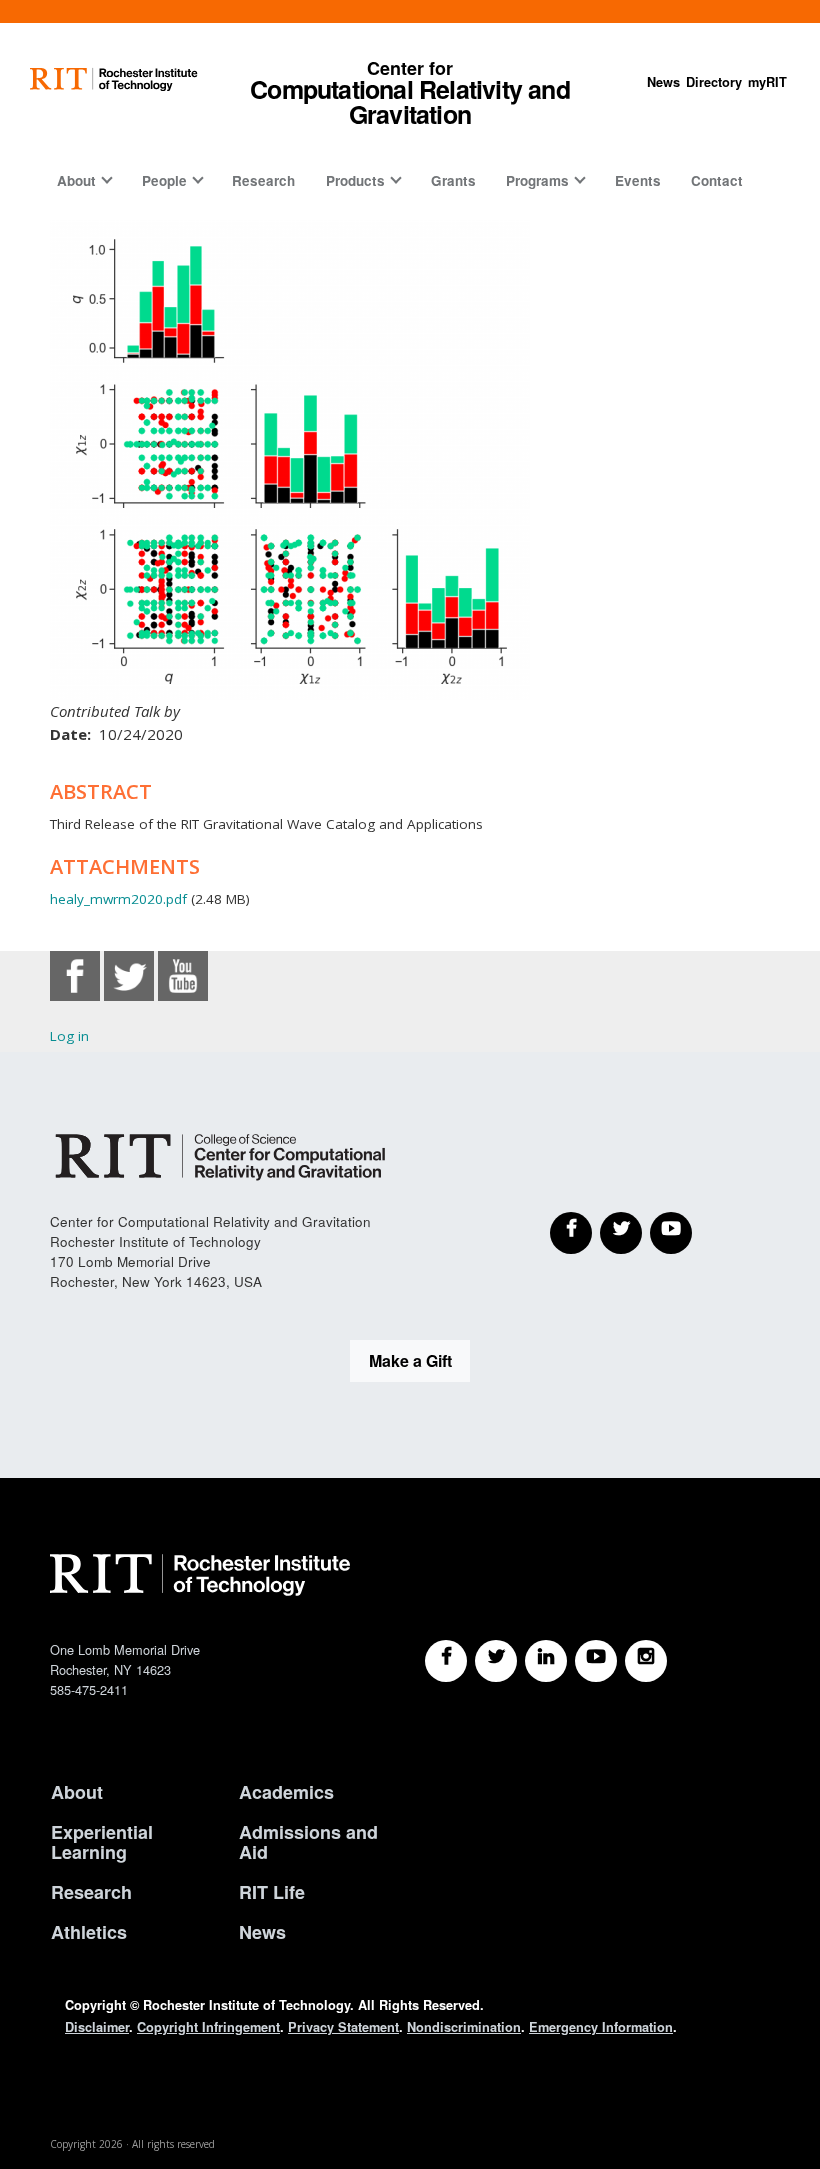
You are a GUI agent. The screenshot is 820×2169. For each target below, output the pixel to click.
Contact (717, 180)
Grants (453, 180)
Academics (286, 1792)
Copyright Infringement (208, 2027)
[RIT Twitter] (496, 1661)
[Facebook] (571, 1233)
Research (263, 180)
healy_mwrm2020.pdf (118, 899)
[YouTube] (671, 1233)
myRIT (767, 82)
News (663, 82)
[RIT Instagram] (646, 1661)
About (76, 180)
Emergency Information (601, 2027)
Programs (537, 180)
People (164, 180)
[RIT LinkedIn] (546, 1661)
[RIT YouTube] (596, 1661)
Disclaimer (97, 2027)
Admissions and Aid (308, 1842)
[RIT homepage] (114, 79)
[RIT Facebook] (446, 1661)
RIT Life (272, 1892)
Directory (714, 82)
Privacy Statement (343, 2027)
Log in (69, 1036)
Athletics (89, 1932)
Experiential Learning (102, 1842)
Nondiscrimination (464, 2027)
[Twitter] (621, 1233)
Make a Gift (410, 1360)
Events (638, 180)
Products (355, 180)
